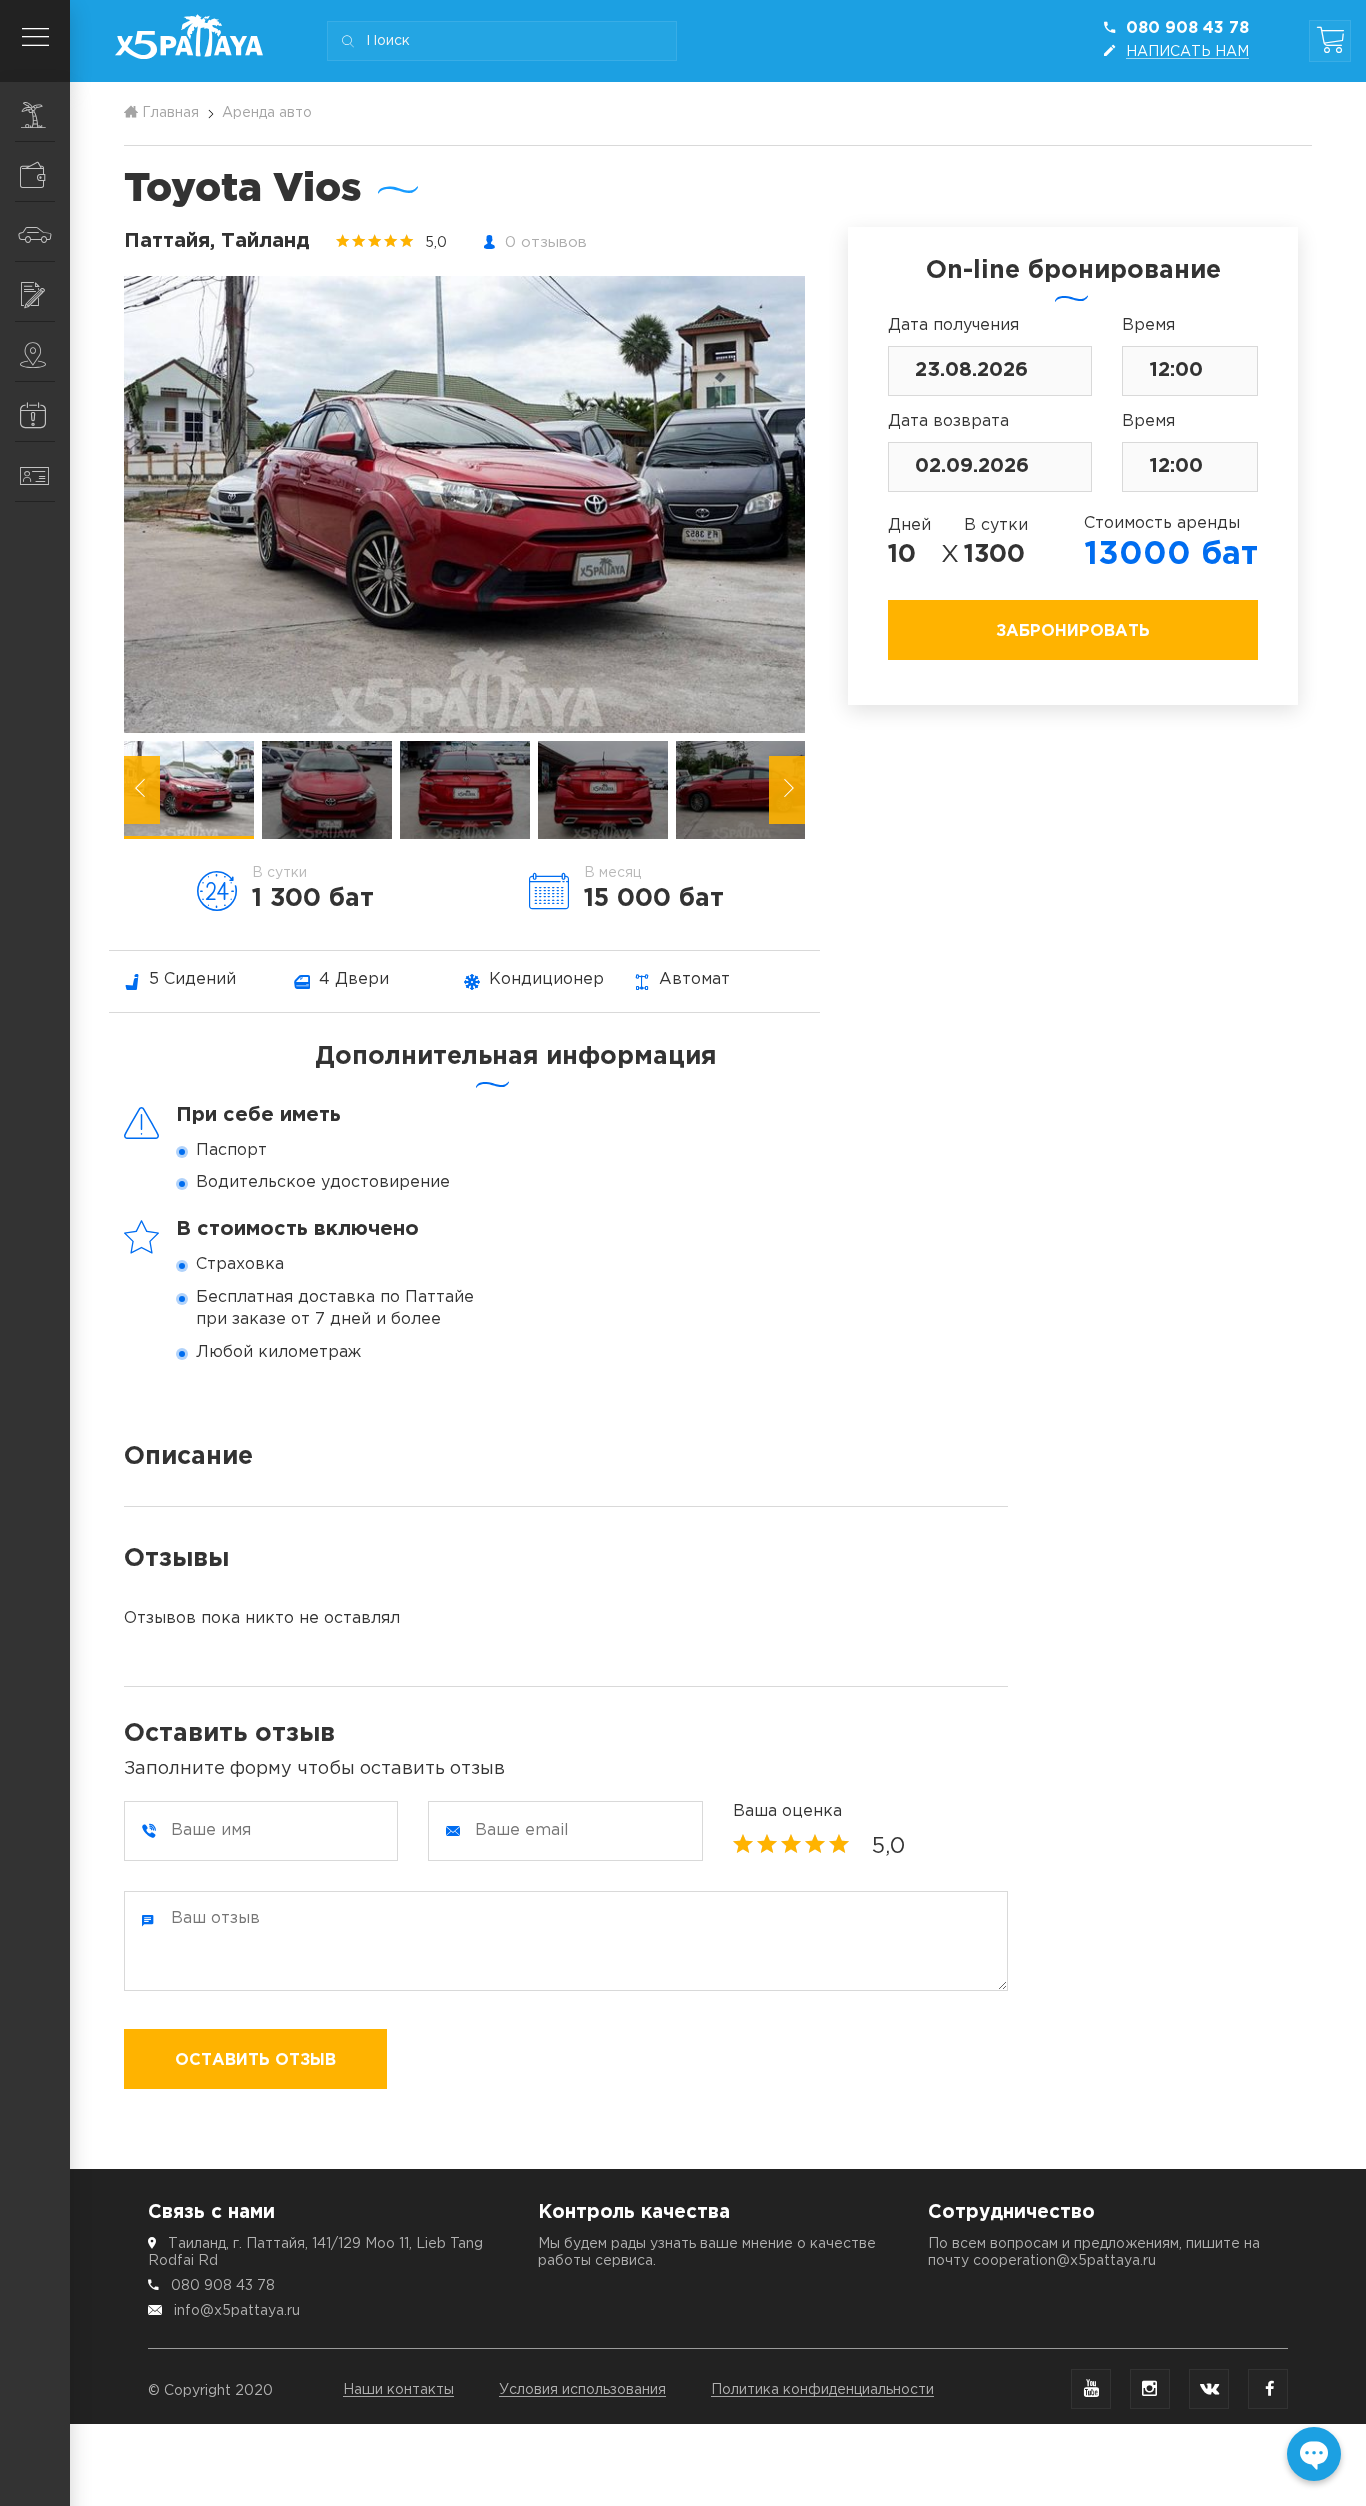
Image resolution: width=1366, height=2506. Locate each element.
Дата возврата (948, 421)
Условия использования (582, 2390)
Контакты (35, 472)
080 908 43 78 (223, 2286)
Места (35, 352)
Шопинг (35, 172)
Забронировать (1073, 631)
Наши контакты (398, 2390)
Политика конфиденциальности (822, 2390)
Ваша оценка (787, 1811)
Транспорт (35, 232)
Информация (35, 412)
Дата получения (953, 325)
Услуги (35, 292)
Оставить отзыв (255, 2060)
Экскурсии (35, 112)
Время (1148, 325)
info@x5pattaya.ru (237, 2311)
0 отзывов (546, 242)
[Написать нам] (1314, 2454)
